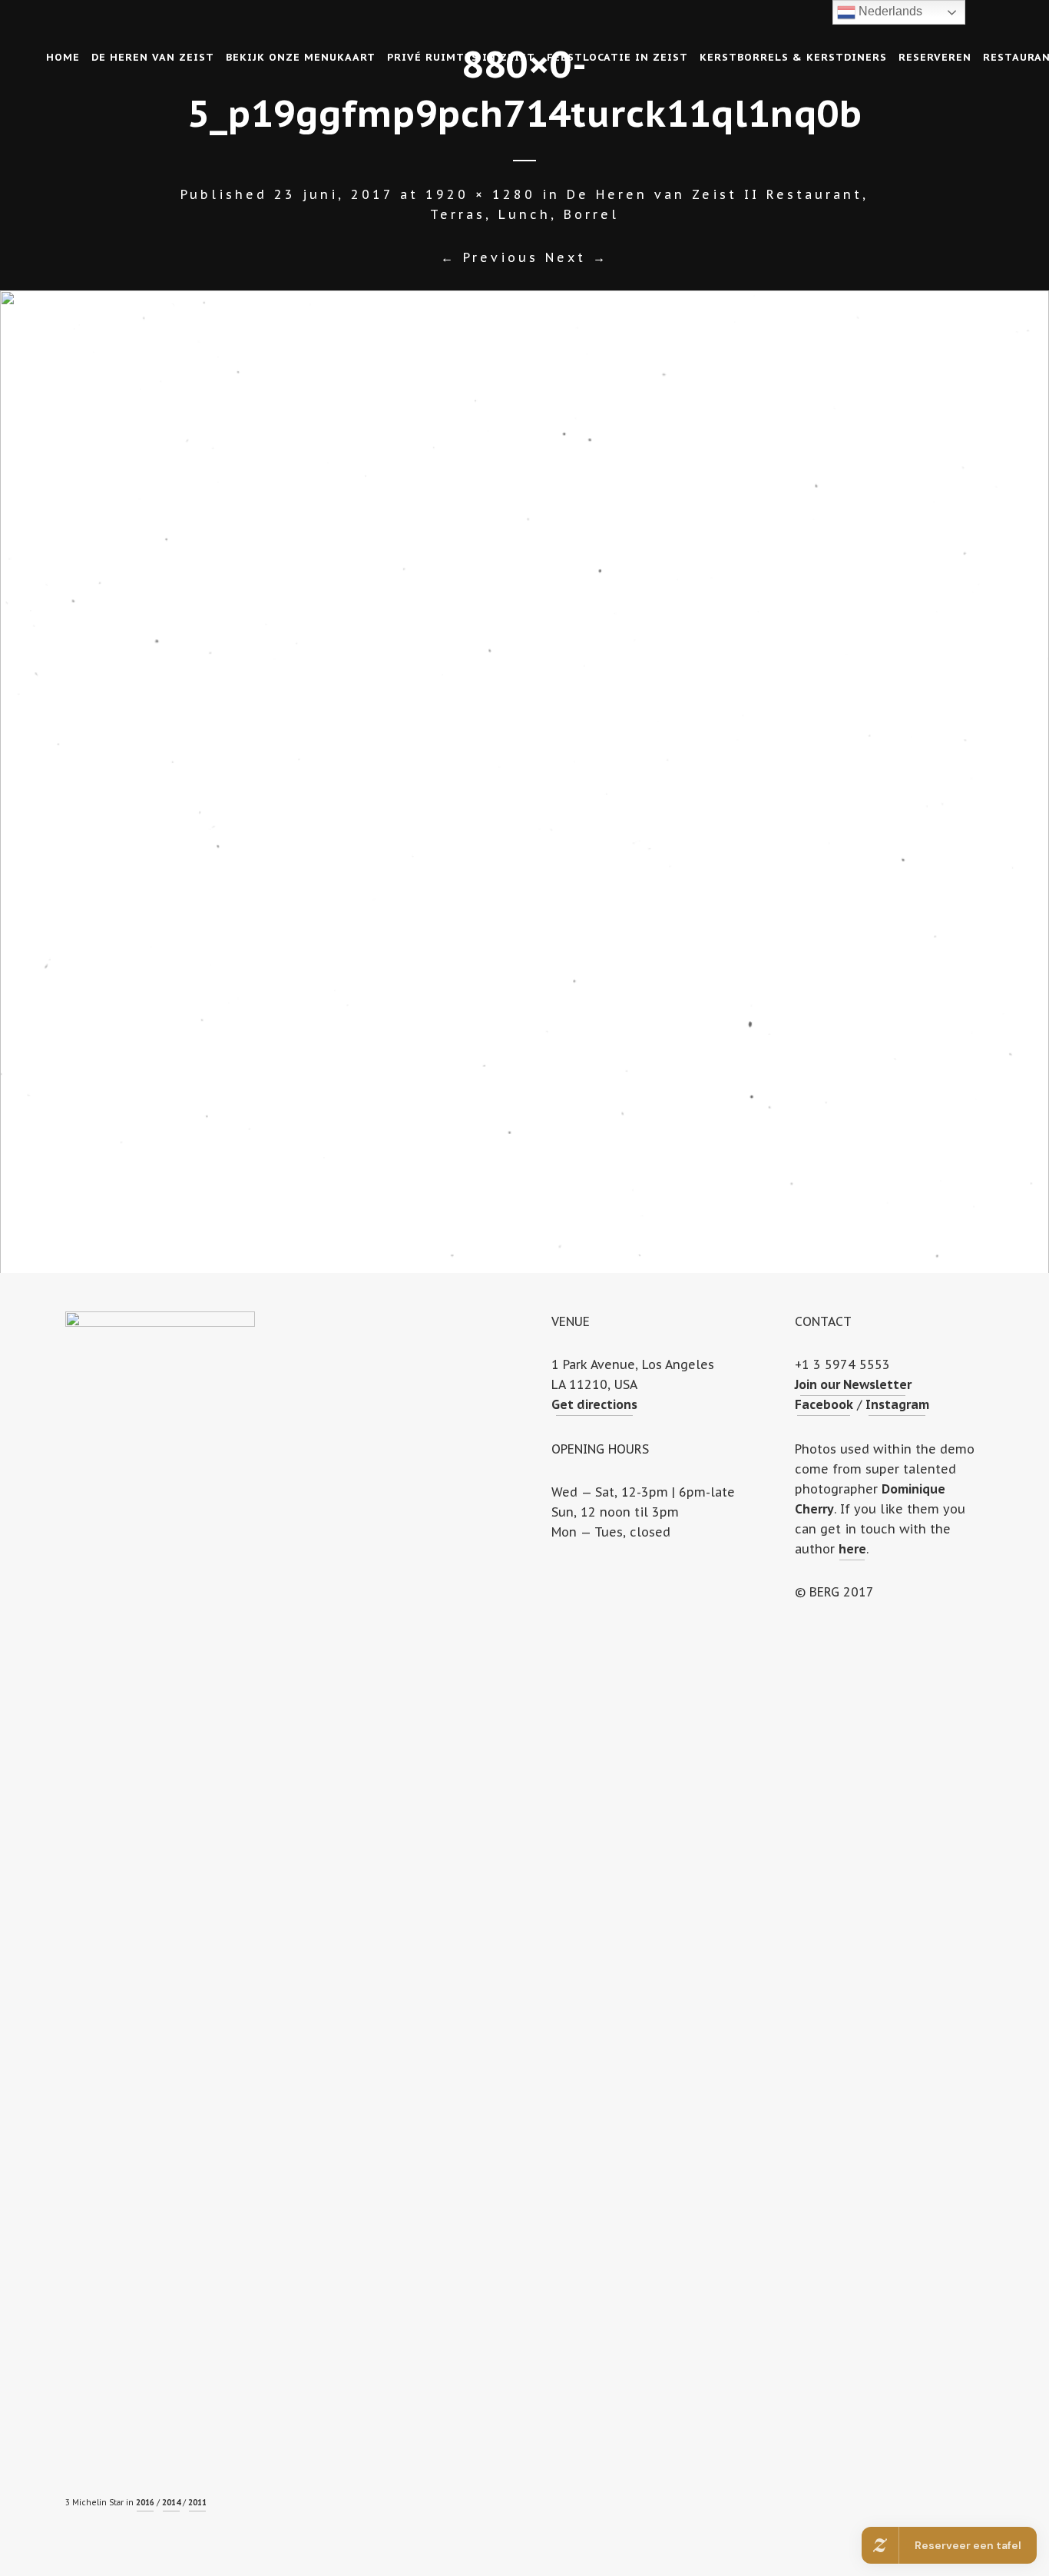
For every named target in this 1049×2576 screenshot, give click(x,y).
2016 (145, 2503)
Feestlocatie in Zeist (617, 57)
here (852, 1549)
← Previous (490, 257)
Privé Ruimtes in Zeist (461, 57)
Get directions (594, 1404)
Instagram (897, 1404)
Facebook (824, 1404)
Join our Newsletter (853, 1384)
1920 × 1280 (480, 194)
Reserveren (935, 57)
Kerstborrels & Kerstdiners (793, 57)
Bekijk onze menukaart (301, 57)
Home (63, 57)
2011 (197, 2503)
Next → (577, 257)
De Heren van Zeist (153, 57)
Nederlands (889, 11)
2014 (171, 2503)
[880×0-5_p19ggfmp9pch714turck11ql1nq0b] (524, 782)
